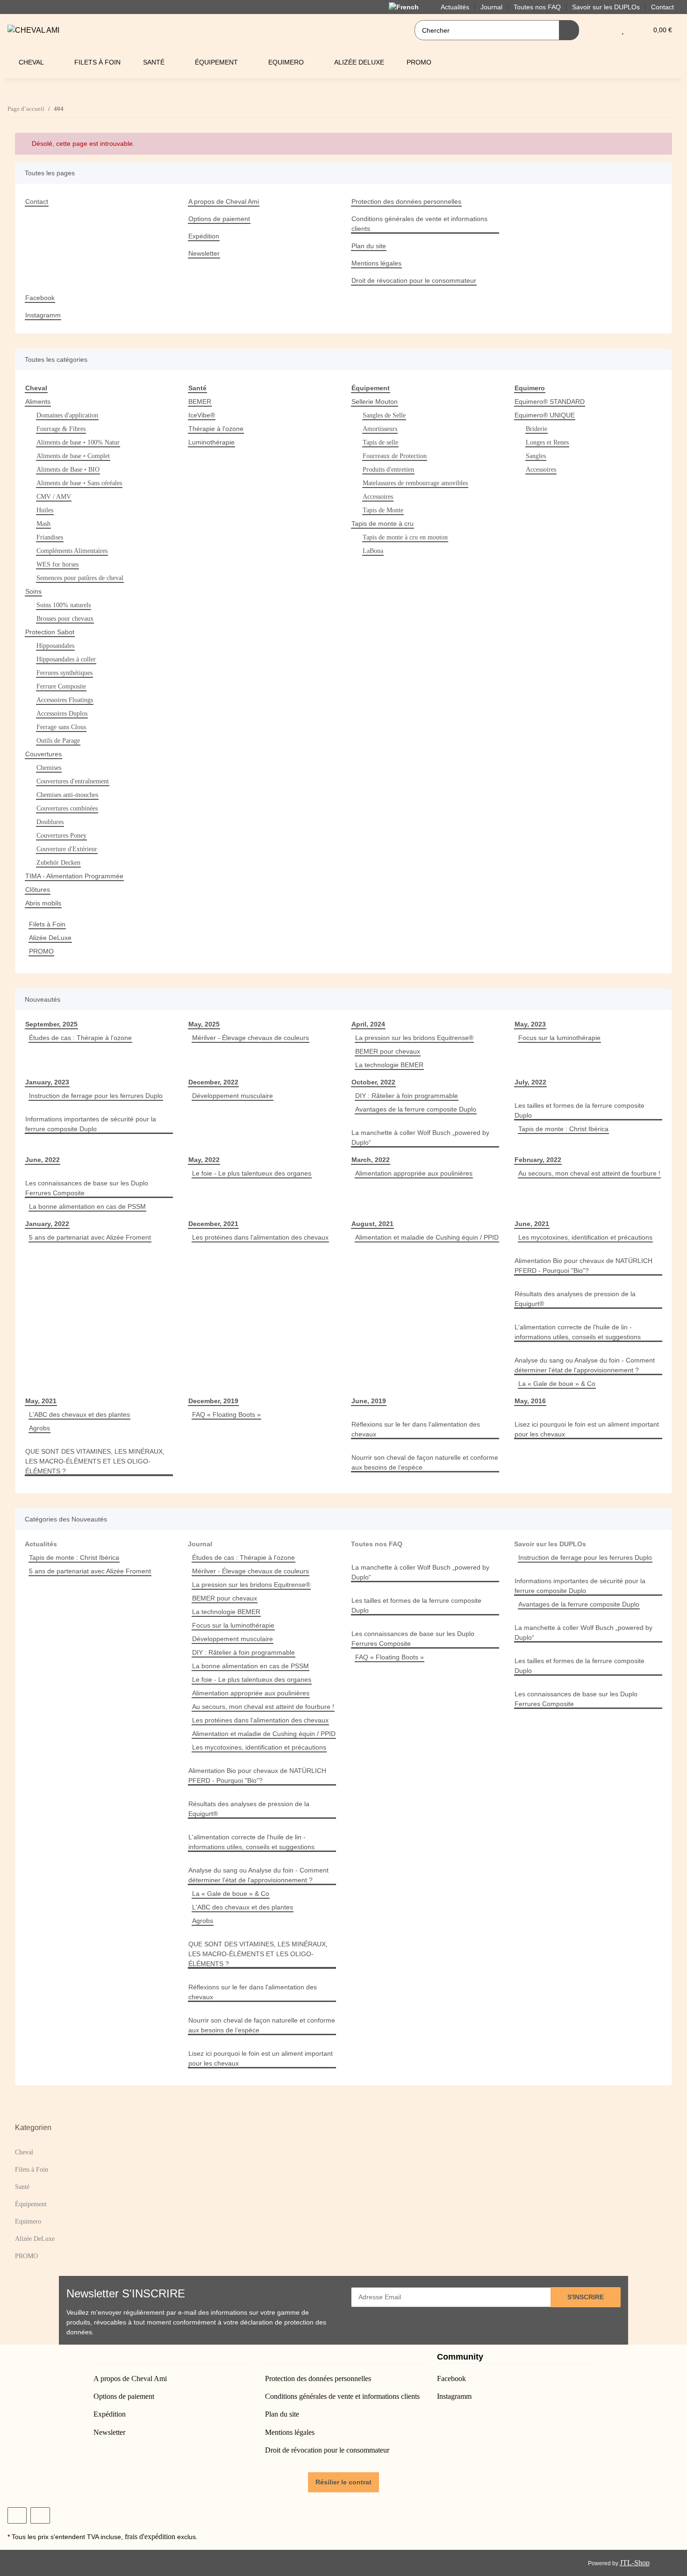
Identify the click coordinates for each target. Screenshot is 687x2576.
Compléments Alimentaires (72, 551)
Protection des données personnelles (406, 201)
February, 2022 (538, 1160)
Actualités (41, 1544)
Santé (22, 2187)
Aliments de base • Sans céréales (79, 483)
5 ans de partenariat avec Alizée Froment (90, 1237)
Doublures (50, 822)
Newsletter (204, 253)
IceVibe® (202, 415)
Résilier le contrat (343, 2482)
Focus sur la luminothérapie (559, 1038)
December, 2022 (213, 1082)
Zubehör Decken (58, 863)
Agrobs (39, 1428)
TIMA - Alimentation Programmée (74, 876)
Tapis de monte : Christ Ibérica (563, 1129)
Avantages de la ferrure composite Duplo (416, 1109)
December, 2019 (213, 1401)
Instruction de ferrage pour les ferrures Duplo (96, 1096)
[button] (604, 30)
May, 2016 (530, 1401)
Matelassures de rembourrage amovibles (415, 483)
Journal (200, 1544)
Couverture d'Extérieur (67, 849)
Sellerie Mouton (375, 402)
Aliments (38, 402)
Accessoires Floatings (65, 700)
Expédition (204, 236)
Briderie (537, 429)
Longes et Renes (547, 442)
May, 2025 (204, 1024)
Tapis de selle (380, 442)
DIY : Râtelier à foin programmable (407, 1096)
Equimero (28, 2221)
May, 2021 (41, 1401)
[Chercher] (569, 30)
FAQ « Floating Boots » (226, 1414)
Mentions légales (376, 263)
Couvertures (43, 754)
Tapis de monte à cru (383, 524)
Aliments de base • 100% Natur (78, 442)
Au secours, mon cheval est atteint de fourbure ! (589, 1173)
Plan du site (369, 246)
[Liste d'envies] (623, 30)
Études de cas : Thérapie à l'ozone (80, 1038)
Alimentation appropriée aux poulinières (414, 1173)
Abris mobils (43, 903)
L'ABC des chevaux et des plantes (79, 1414)
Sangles (536, 456)
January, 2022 (47, 1224)
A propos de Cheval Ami (224, 201)
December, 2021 (213, 1224)
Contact (662, 7)
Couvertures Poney (61, 836)
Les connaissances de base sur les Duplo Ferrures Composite (87, 1188)
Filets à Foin (47, 924)
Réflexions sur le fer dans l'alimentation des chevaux (416, 1429)
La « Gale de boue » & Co (557, 1384)
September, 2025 (51, 1024)
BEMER (200, 402)
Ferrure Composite (61, 686)
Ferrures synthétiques (64, 673)
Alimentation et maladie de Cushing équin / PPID (427, 1237)
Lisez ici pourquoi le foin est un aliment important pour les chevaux (587, 1429)
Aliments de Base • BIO (68, 470)
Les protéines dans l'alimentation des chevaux (260, 1237)
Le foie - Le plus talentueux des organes (252, 1173)
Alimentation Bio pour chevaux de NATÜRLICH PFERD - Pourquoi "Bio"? (583, 1266)
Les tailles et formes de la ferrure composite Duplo (580, 1110)
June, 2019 (369, 1401)
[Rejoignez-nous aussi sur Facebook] (17, 2515)
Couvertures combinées (67, 808)
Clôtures (38, 890)
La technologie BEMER (389, 1065)
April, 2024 (368, 1024)
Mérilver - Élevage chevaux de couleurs (250, 1038)
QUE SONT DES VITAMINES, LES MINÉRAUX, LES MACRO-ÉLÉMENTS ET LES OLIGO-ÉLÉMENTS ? (95, 1461)
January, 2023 (47, 1082)
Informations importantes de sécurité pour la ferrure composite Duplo (91, 1124)
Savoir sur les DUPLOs (550, 1544)
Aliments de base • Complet (73, 456)
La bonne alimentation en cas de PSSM (87, 1206)
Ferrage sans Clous (61, 727)
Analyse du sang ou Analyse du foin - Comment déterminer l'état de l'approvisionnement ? (585, 1365)
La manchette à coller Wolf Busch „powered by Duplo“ (420, 1137)
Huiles (45, 510)
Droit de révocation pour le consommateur (414, 280)
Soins (33, 591)
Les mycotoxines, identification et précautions (585, 1237)
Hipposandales (55, 646)
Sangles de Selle (384, 415)
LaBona (373, 551)
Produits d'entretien (388, 470)
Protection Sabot (50, 632)
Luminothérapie (211, 442)
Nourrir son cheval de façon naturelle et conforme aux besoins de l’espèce (425, 1462)
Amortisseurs (380, 429)
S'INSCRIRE (586, 2297)
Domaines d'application (67, 415)
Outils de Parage (58, 741)
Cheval (24, 2152)
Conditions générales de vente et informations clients (419, 224)
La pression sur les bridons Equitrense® (414, 1038)
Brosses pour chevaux (65, 619)
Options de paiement (219, 219)
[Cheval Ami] (33, 30)
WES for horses (57, 564)
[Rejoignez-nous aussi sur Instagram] (40, 2515)
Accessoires (378, 497)
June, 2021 (532, 1224)
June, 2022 (43, 1160)
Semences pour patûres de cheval (80, 578)
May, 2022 (204, 1160)
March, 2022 (371, 1160)
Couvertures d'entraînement (73, 781)
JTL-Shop (635, 2563)
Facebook (40, 298)
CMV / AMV (54, 497)
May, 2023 (530, 1024)
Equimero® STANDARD (550, 402)
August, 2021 (372, 1224)
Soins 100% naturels (64, 605)
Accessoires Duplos (62, 714)
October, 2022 (373, 1082)
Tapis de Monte (383, 510)
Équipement (31, 2204)
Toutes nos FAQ (377, 1544)
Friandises (50, 537)
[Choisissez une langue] (409, 7)
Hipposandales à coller (66, 659)
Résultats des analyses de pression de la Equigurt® (575, 1299)
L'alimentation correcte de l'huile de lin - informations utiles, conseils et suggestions (578, 1332)
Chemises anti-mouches (67, 795)
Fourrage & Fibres (61, 429)
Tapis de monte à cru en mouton (405, 537)
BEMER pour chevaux (388, 1051)
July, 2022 (530, 1082)
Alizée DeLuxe (50, 938)
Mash (43, 524)
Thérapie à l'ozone (216, 429)
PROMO (41, 951)
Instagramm (43, 315)
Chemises (49, 768)
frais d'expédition (150, 2537)
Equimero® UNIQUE (545, 415)
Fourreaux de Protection (395, 456)
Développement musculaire (233, 1096)
